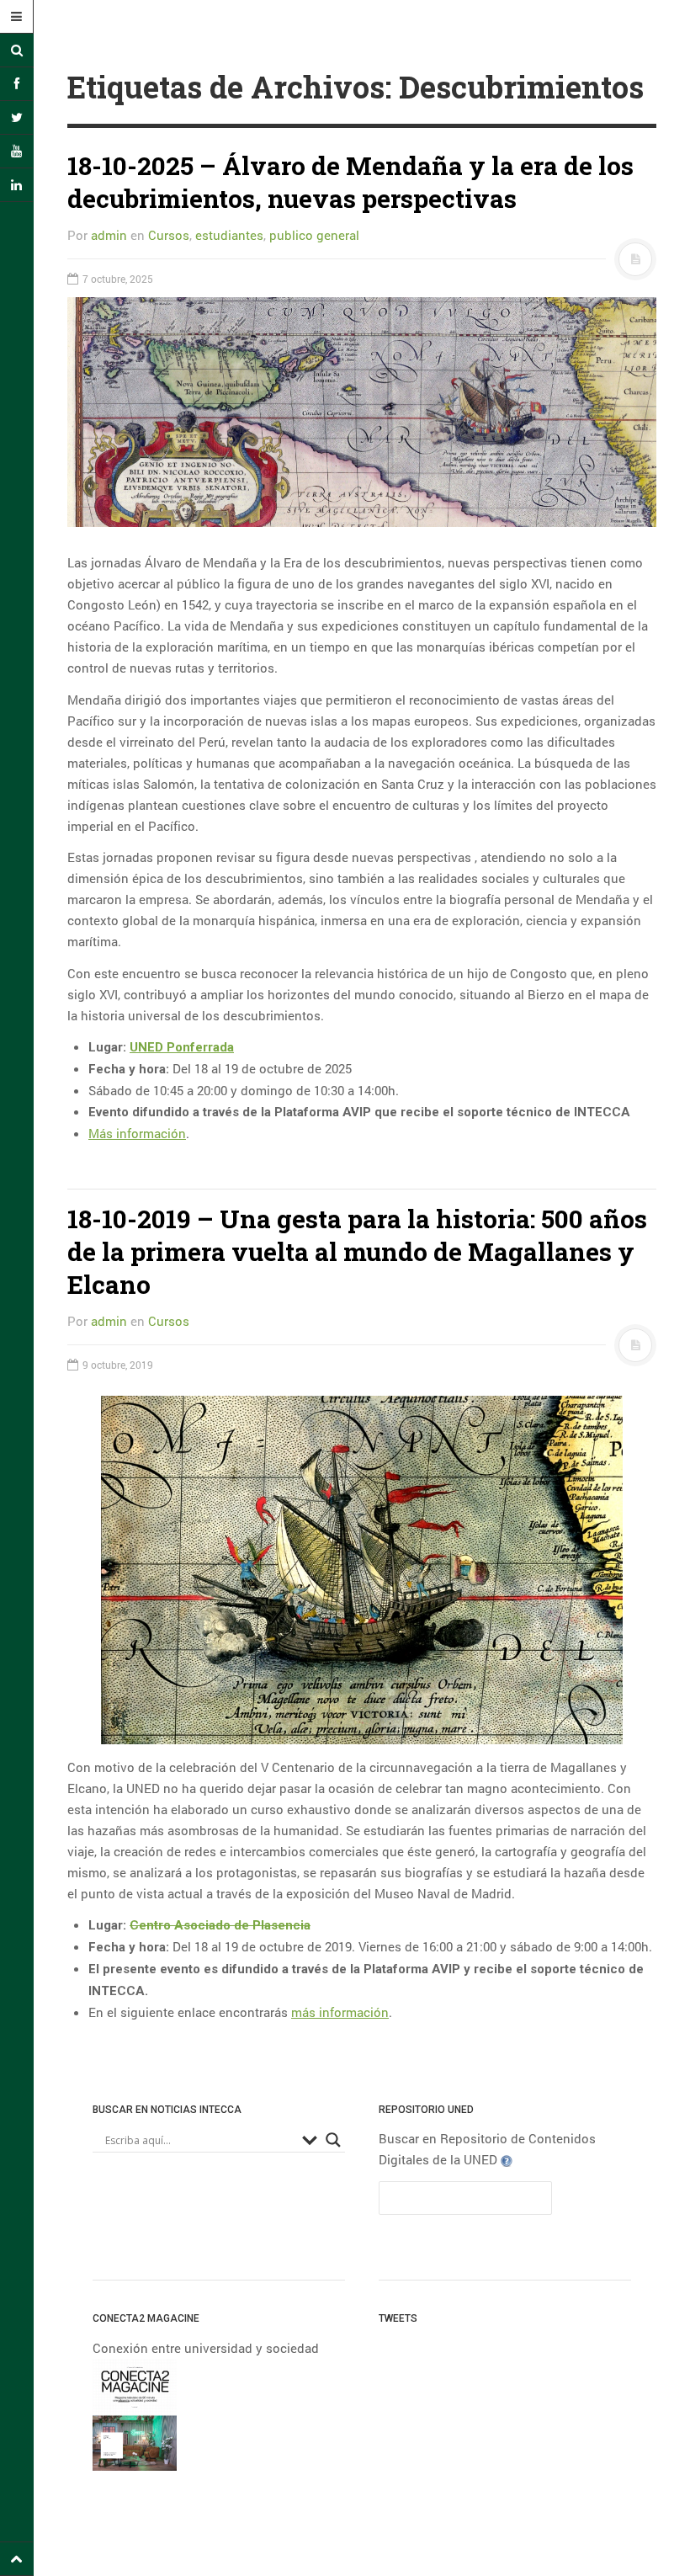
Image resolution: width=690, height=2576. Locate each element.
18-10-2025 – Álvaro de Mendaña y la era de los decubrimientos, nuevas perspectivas (350, 182)
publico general (314, 235)
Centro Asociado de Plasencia (220, 1925)
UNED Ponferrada (182, 1047)
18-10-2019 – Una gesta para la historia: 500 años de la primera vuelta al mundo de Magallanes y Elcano (357, 1251)
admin (109, 235)
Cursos (169, 235)
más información (340, 2012)
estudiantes (229, 235)
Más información (137, 1133)
